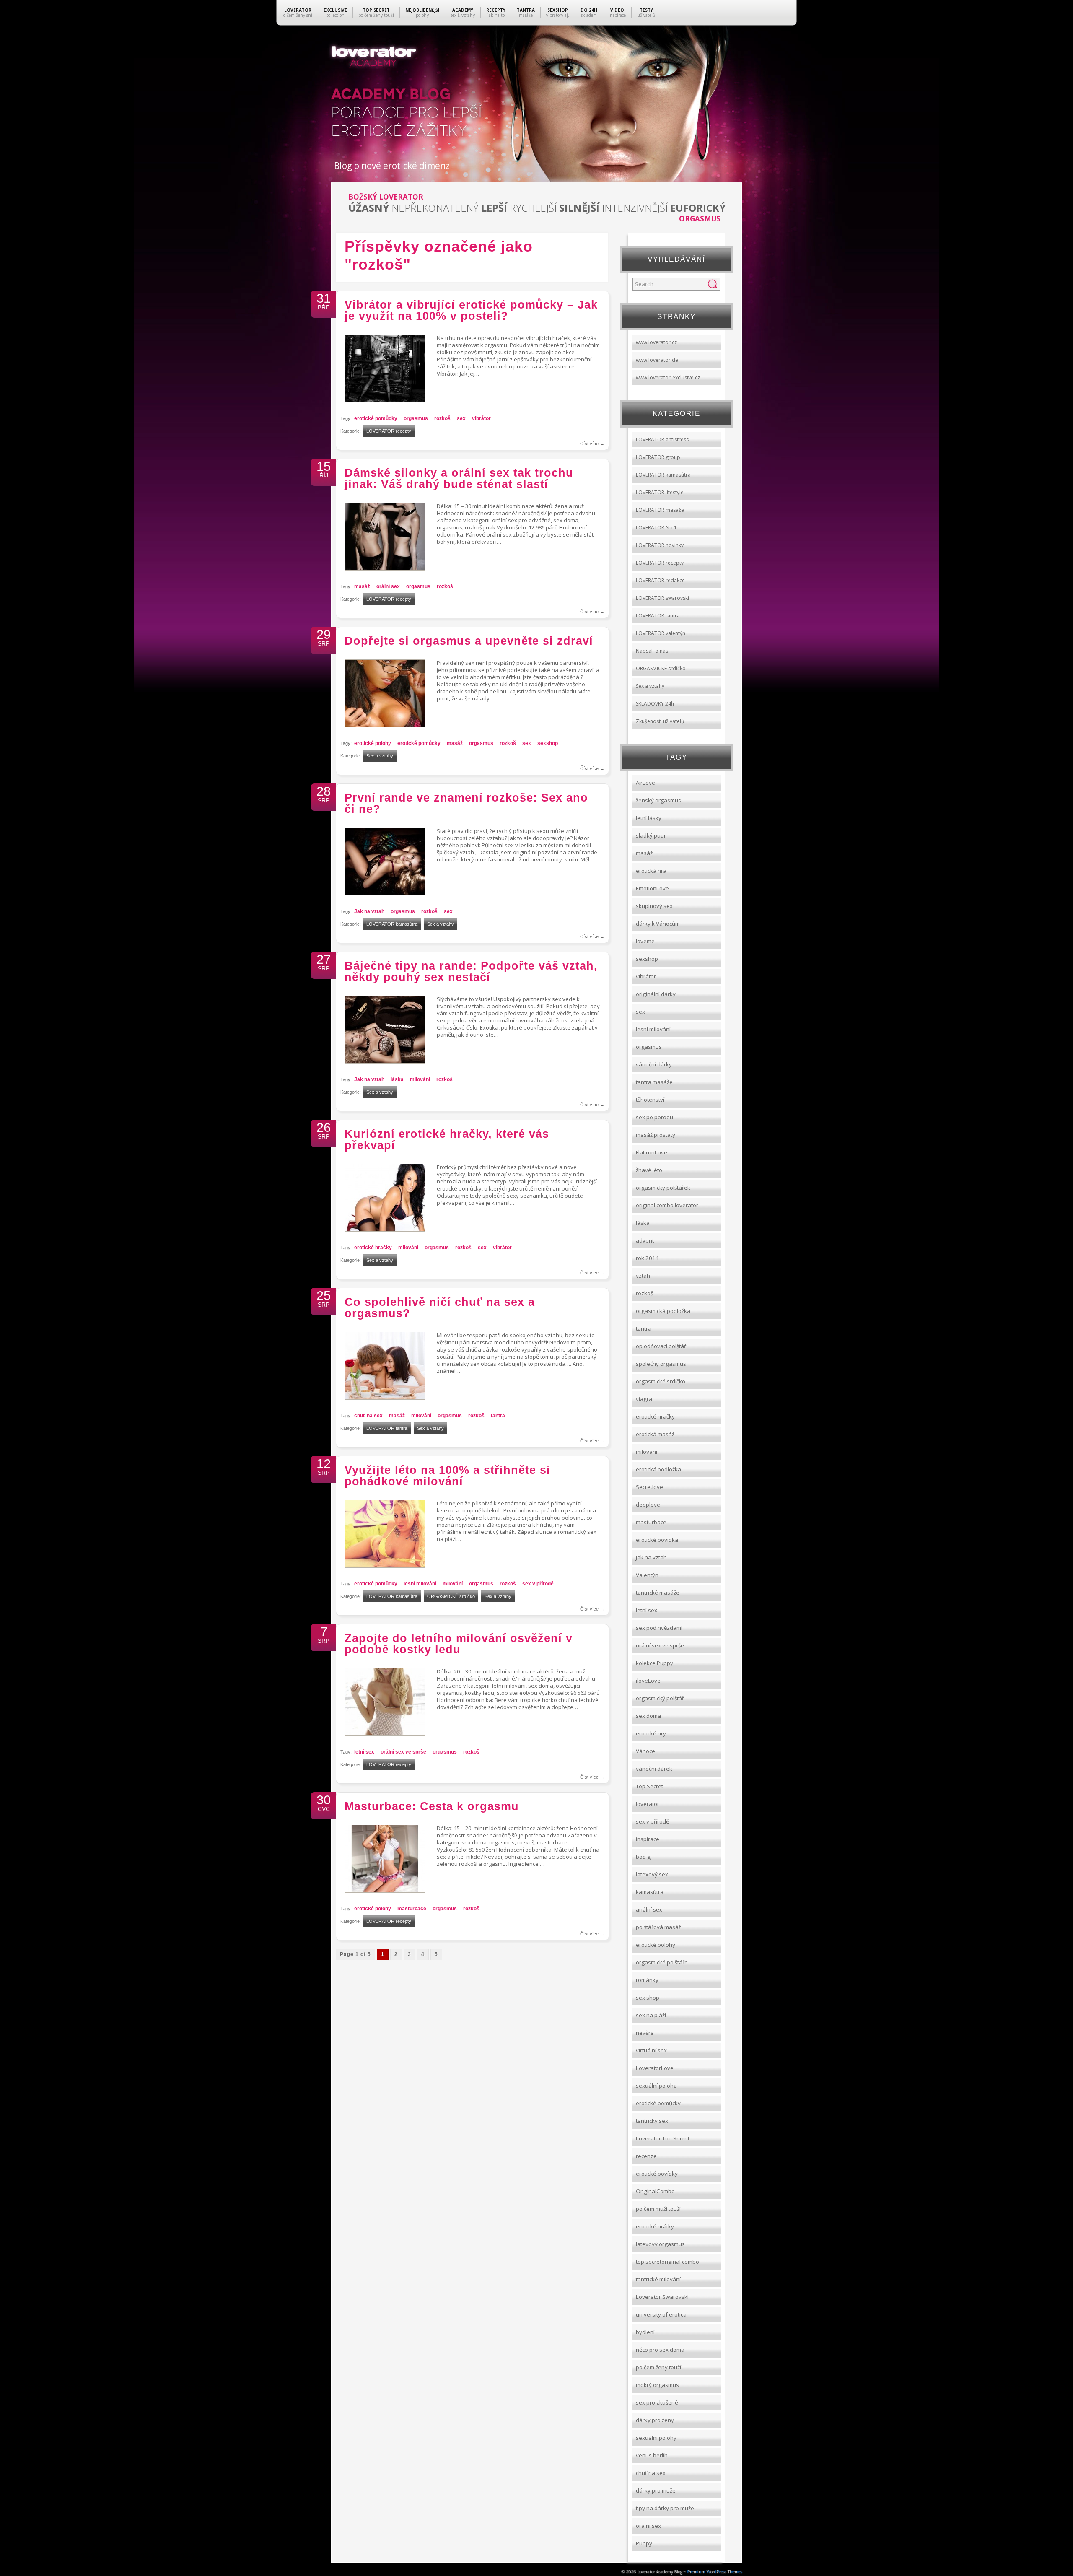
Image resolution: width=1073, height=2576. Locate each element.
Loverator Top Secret (663, 2138)
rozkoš (442, 418)
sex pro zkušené (657, 2402)
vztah (643, 1276)
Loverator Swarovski (662, 2297)
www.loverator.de (657, 360)
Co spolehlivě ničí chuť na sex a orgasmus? (440, 1308)
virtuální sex (651, 2050)
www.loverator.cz (656, 342)
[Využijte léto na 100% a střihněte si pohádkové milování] (385, 1566)
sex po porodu (654, 1117)
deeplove (648, 1505)
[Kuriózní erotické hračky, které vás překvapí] (385, 1229)
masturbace (412, 1909)
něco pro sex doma (660, 2350)
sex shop (648, 1998)
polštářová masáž (658, 1927)
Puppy (644, 2543)
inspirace (617, 13)
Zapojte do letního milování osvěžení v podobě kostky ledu (459, 1644)
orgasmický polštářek (663, 1188)
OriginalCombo (655, 2191)
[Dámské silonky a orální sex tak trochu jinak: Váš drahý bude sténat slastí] (385, 568)
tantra (498, 1416)
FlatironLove (652, 1152)
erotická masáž (655, 1434)
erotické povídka (657, 1540)
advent (645, 1240)
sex (461, 418)
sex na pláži (651, 2015)
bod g (643, 1857)
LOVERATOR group (658, 457)
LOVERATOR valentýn (661, 633)
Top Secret (649, 1786)
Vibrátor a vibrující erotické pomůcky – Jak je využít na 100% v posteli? (471, 310)
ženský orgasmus (658, 800)
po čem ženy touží (376, 13)
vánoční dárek (654, 1769)
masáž (362, 586)
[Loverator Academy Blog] (537, 63)
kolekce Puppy (654, 1663)
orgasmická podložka (663, 1311)
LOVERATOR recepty (389, 431)
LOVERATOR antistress (662, 440)
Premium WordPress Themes (714, 2571)
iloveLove (648, 1681)
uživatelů (646, 13)
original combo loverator (667, 1205)
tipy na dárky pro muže (665, 2508)
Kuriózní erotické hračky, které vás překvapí (447, 1140)
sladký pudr (651, 835)
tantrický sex (652, 2121)
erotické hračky (373, 1248)
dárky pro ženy (655, 2420)
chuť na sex (368, 1416)
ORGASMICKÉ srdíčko (451, 1596)
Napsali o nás (652, 651)
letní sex (364, 1752)
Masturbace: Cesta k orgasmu (432, 1806)
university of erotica (661, 2314)
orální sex (388, 586)
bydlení (645, 2332)
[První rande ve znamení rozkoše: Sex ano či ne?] (385, 893)
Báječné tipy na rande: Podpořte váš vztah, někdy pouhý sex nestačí (471, 972)
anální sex (649, 1909)
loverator (648, 1804)
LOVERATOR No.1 (656, 528)
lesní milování (420, 1584)
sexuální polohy (656, 2438)
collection (335, 13)
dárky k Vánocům (658, 924)
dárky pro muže (656, 2490)
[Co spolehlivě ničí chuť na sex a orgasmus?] (385, 1397)
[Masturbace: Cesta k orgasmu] (385, 1890)
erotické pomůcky (376, 418)
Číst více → (592, 444)
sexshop (548, 743)
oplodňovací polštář (661, 1346)
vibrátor (481, 418)
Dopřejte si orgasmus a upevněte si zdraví (469, 641)
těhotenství (650, 1100)
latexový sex (652, 1874)
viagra (644, 1399)
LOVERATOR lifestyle (660, 492)
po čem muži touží (658, 2209)
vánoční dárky (654, 1064)
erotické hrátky (655, 2226)
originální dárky (656, 994)
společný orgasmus (661, 1364)
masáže (526, 13)
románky (647, 1980)
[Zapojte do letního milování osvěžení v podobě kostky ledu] (385, 1734)
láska (397, 1079)
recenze (646, 2156)
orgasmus (416, 418)
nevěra (645, 2033)
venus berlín (652, 2455)
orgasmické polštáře (662, 1962)
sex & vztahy (463, 13)
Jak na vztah (369, 911)
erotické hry (651, 1733)
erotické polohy (373, 743)
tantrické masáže (658, 1593)
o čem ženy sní (298, 13)
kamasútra (650, 1892)
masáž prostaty (656, 1135)
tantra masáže (654, 1082)
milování (420, 1079)
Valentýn (647, 1575)
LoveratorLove (655, 2068)
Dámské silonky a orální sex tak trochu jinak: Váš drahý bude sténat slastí (459, 479)
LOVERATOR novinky (660, 545)
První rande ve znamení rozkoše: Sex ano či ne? (466, 803)
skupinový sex (654, 906)
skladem (589, 13)
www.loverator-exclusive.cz (668, 377)
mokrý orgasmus (657, 2385)
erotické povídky (657, 2174)
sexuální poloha (656, 2086)
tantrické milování (658, 2279)
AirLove (645, 783)
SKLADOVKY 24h (655, 704)
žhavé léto (649, 1170)
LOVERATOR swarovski (662, 598)
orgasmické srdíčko (661, 1381)
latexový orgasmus (660, 2244)
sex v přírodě (538, 1584)
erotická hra (651, 871)
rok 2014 (647, 1258)
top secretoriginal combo (667, 2262)
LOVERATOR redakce (660, 580)
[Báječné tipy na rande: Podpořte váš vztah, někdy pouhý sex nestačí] (385, 1061)
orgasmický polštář (660, 1698)
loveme (645, 941)
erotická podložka (658, 1469)
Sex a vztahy (380, 756)
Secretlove (649, 1487)
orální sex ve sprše (403, 1752)
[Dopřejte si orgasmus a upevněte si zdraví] (385, 725)
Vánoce (645, 1751)
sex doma (648, 1716)
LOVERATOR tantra (387, 1428)
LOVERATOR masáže (660, 510)
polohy (422, 13)
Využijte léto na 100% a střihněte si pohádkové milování (447, 1476)
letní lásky (649, 818)
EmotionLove (652, 888)
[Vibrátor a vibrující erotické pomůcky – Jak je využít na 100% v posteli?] (385, 400)
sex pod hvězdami (659, 1628)
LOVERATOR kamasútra (392, 924)
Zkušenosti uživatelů (660, 721)
